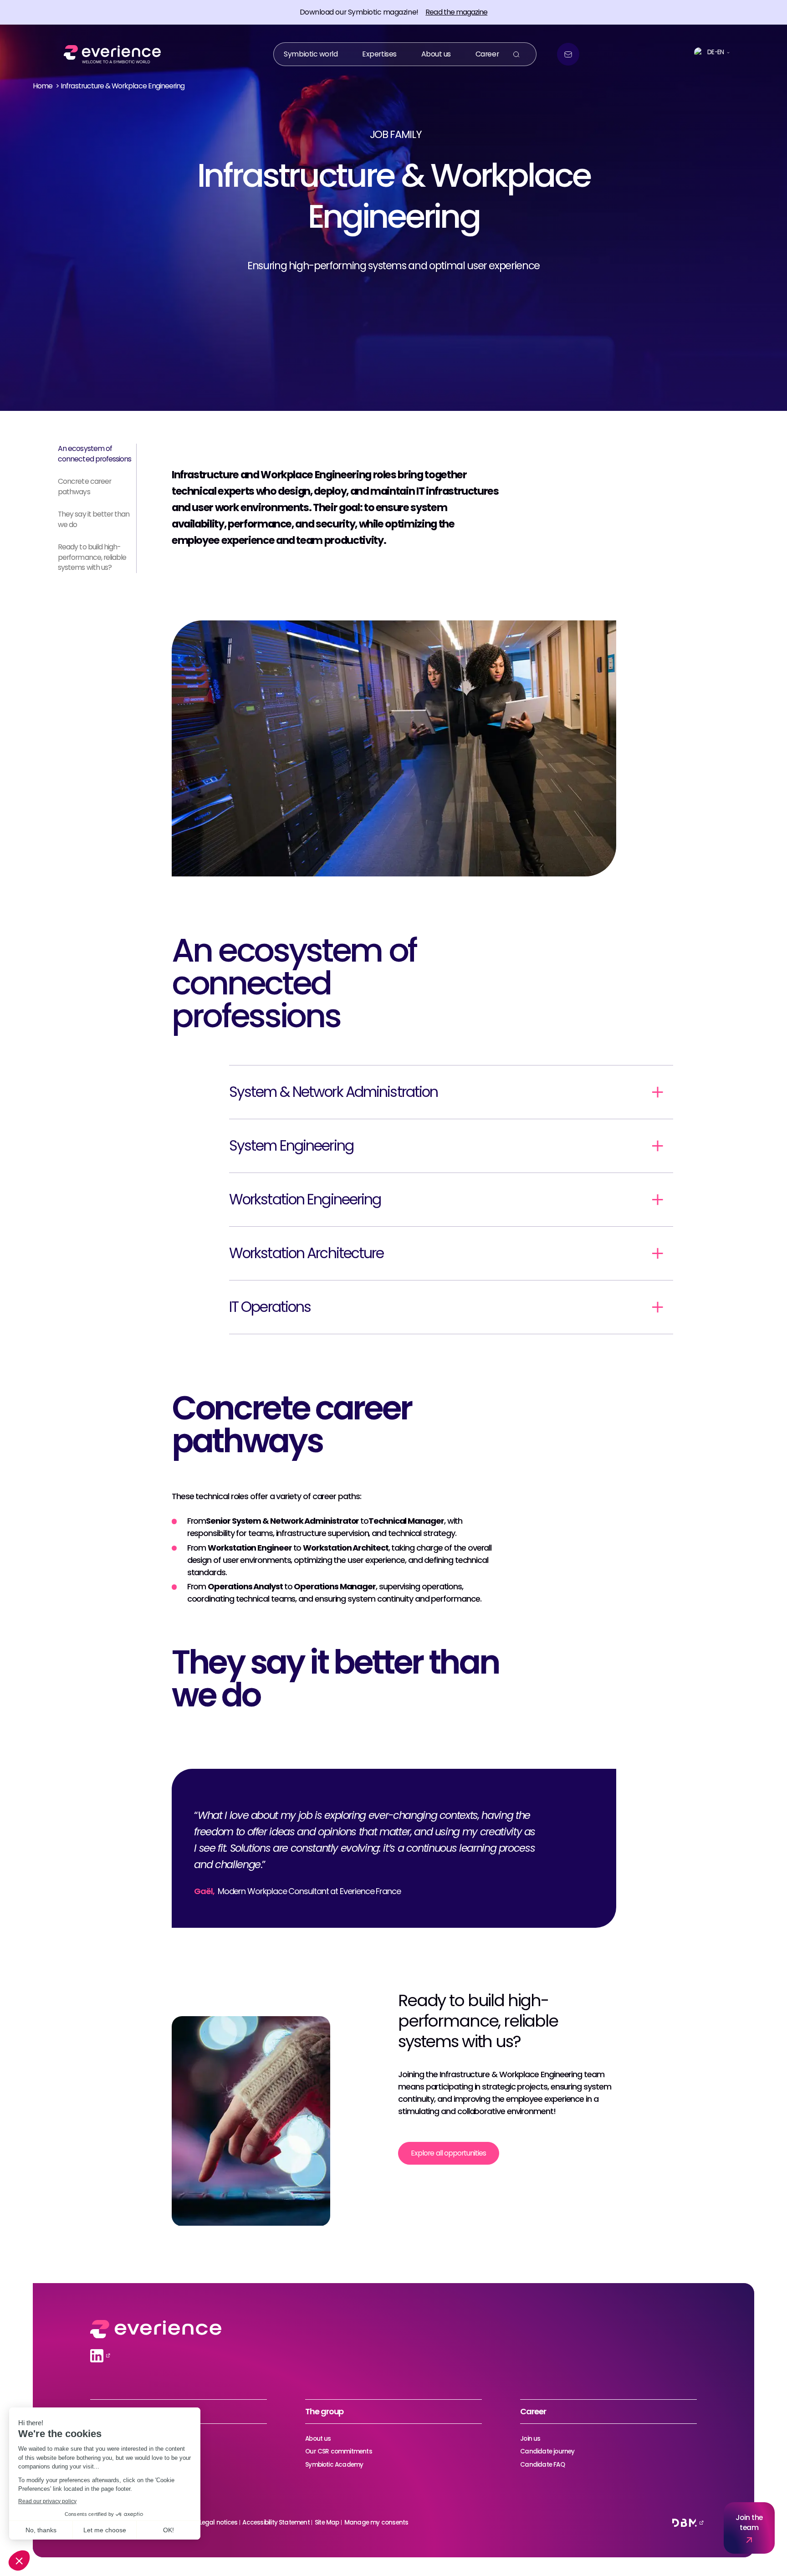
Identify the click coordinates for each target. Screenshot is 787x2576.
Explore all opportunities (448, 2153)
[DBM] (685, 2523)
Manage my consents (376, 2522)
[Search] (516, 54)
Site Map (327, 2522)
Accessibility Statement (276, 2522)
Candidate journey (547, 2451)
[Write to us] (568, 54)
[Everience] (109, 54)
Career (487, 54)
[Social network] (97, 2356)
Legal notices (218, 2522)
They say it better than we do (94, 520)
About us (436, 54)
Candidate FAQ (542, 2465)
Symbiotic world (311, 54)
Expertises (379, 54)
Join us (530, 2439)
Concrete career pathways (84, 487)
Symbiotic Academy (334, 2465)
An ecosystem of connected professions (95, 454)
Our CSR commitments (339, 2451)
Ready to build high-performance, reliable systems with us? (92, 557)
